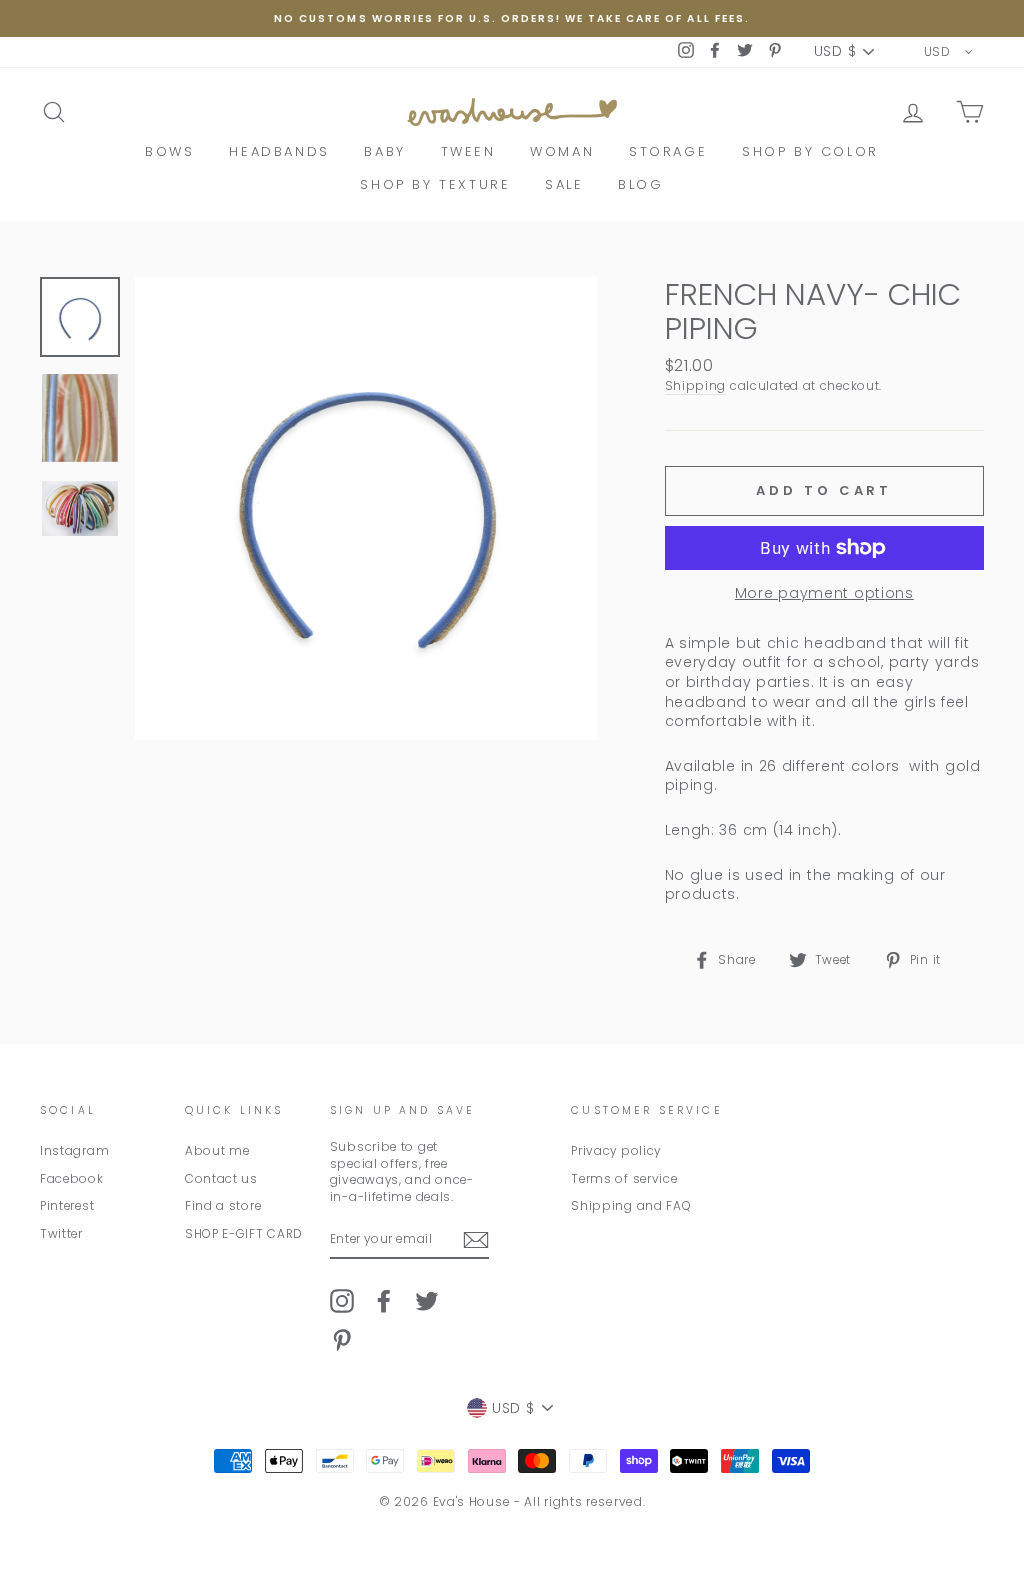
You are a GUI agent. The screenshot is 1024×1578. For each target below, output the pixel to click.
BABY (384, 151)
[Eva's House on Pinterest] (342, 1340)
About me (217, 1151)
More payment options (824, 593)
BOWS (169, 151)
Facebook (72, 1179)
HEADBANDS (279, 151)
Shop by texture (435, 184)
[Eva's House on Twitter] (427, 1301)
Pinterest (67, 1206)
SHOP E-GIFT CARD (244, 1234)
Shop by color (810, 151)
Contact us (221, 1179)
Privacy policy (616, 1151)
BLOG (640, 184)
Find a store (223, 1206)
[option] (512, 18)
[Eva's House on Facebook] (384, 1301)
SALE (564, 184)
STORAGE (668, 151)
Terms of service (624, 1179)
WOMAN (562, 151)
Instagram (74, 1151)
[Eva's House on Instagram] (342, 1301)
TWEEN (468, 151)
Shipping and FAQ (631, 1206)
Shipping (696, 386)
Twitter (61, 1234)
